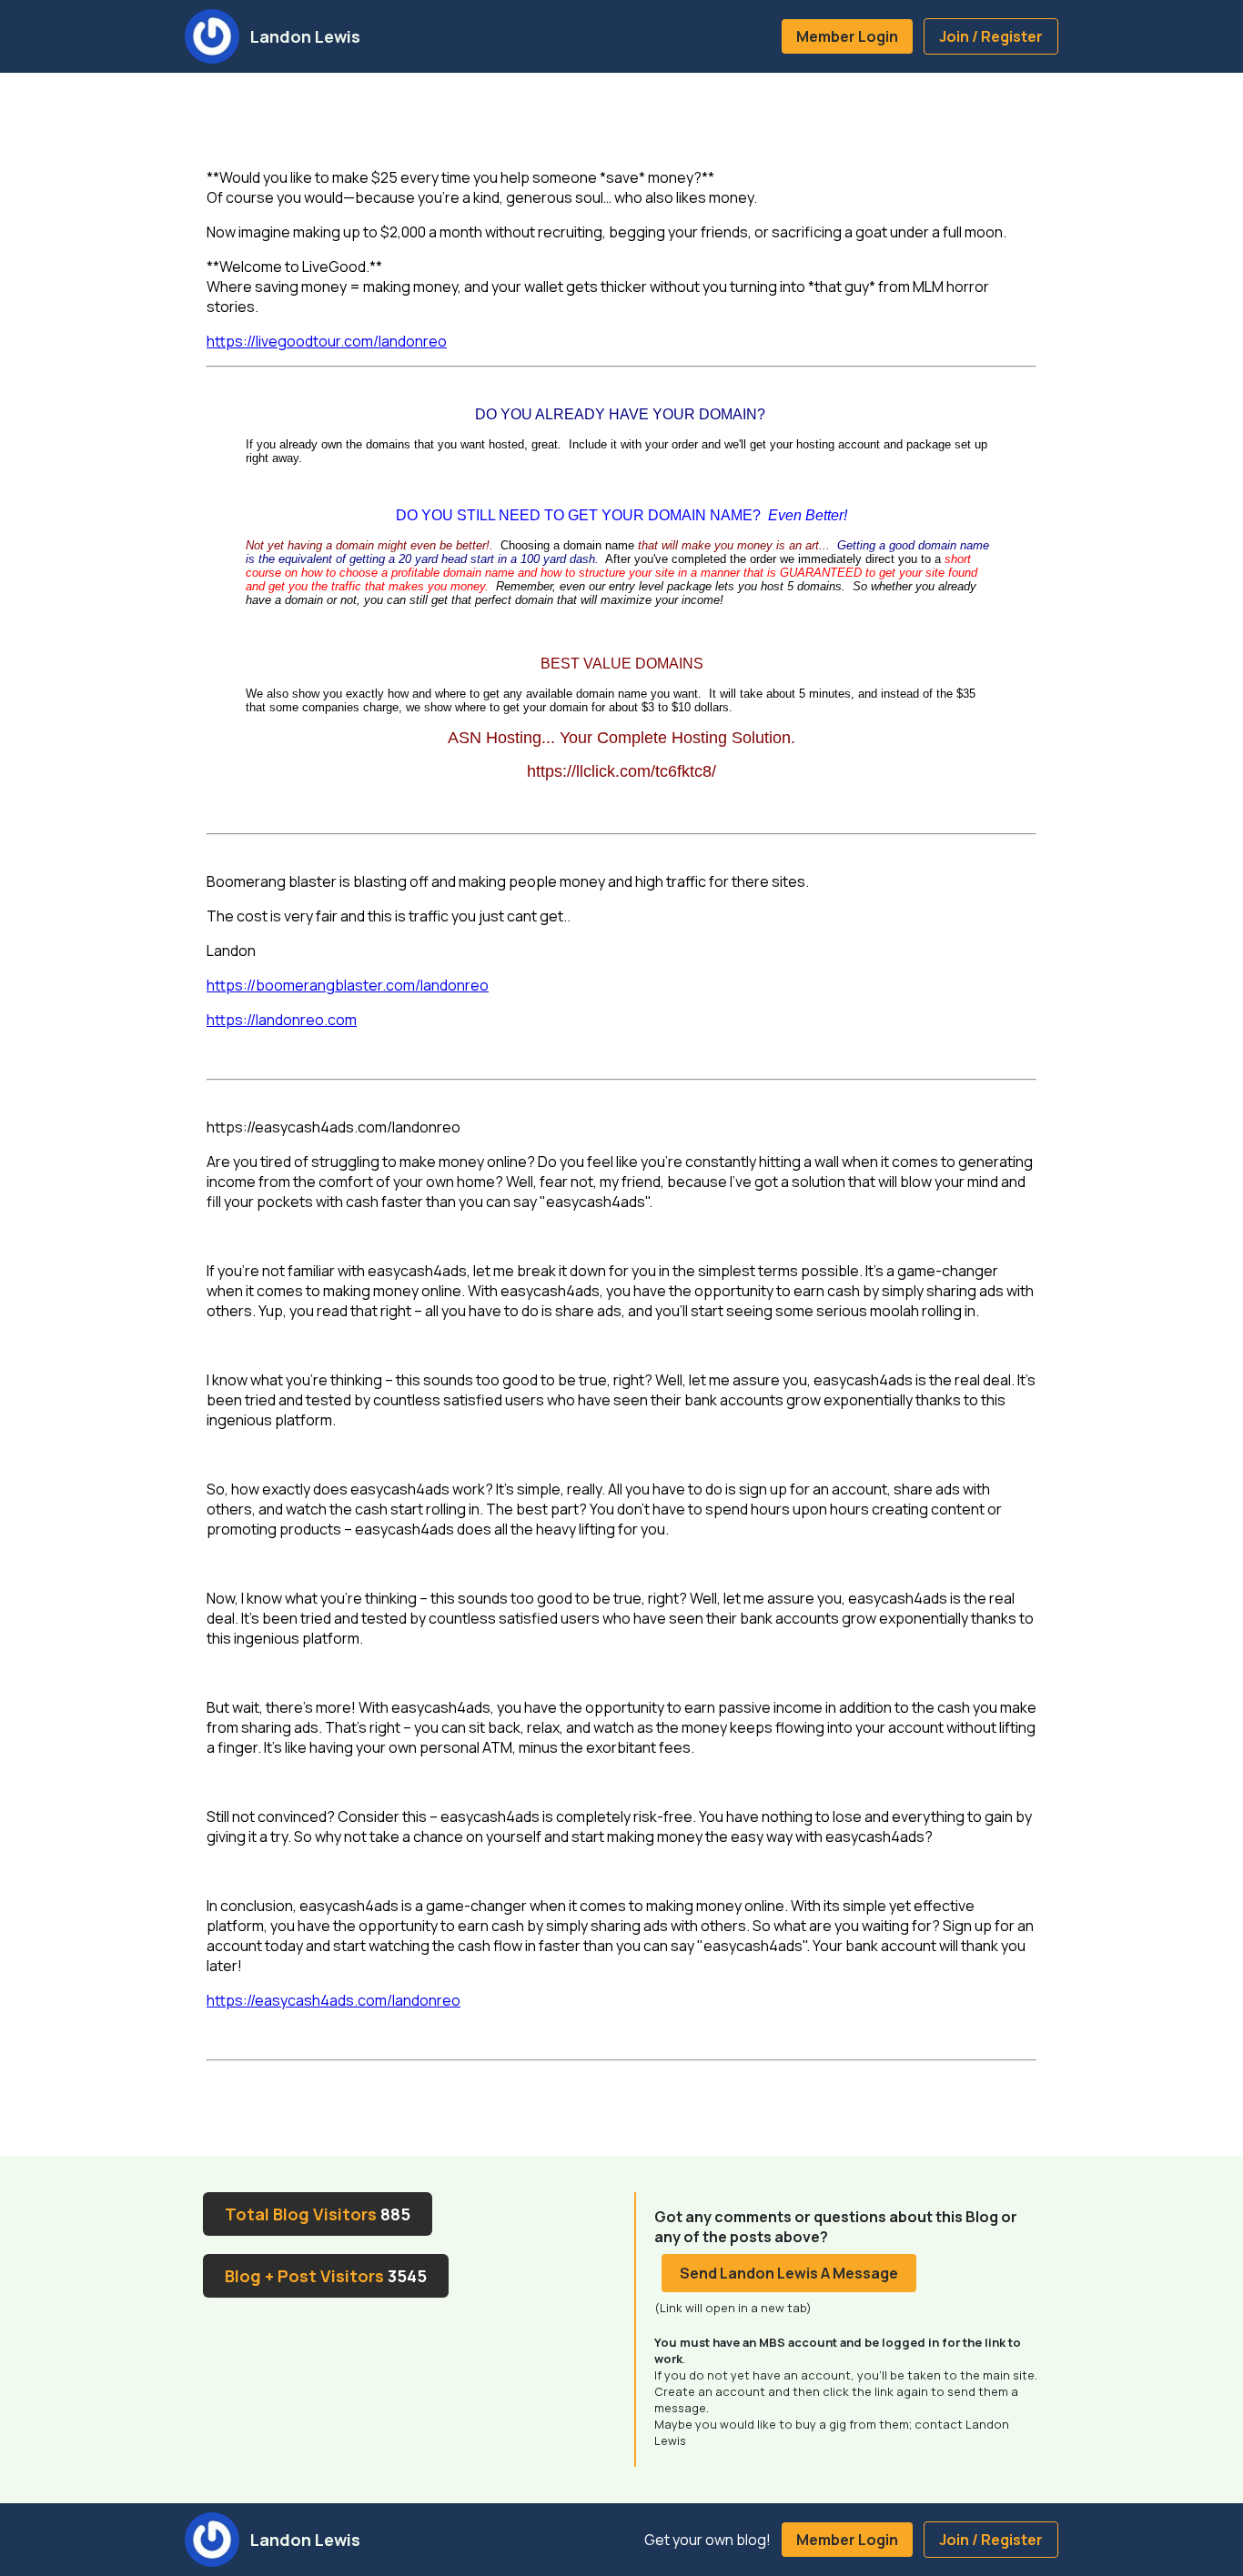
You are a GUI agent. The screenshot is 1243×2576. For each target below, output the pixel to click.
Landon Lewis (305, 36)
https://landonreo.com (282, 1020)
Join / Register (991, 36)
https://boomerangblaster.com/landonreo (348, 985)
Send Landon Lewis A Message (789, 2273)
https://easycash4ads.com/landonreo (333, 2000)
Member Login (847, 36)
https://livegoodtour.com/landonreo (327, 341)
